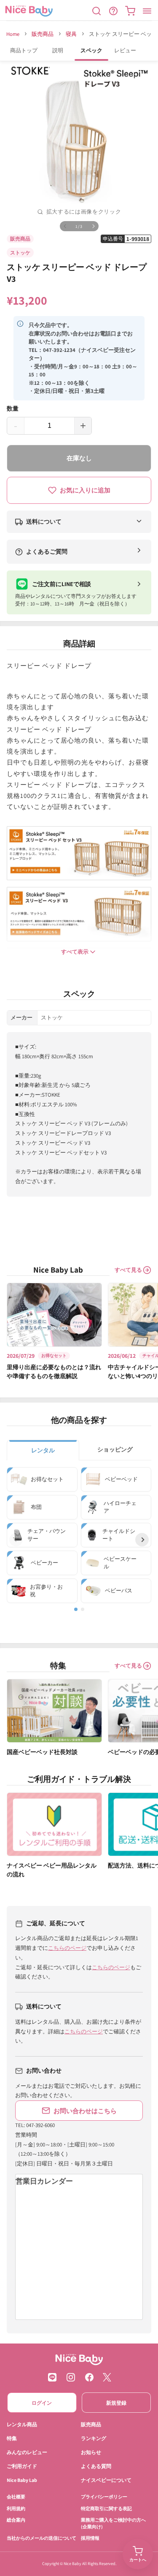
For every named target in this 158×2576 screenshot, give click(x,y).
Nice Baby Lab (22, 2480)
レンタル (43, 1450)
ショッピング (115, 1449)
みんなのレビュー (27, 2452)
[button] (96, 11)
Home (13, 34)
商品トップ (24, 50)
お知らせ (91, 2452)
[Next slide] (142, 1540)
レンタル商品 (22, 2425)
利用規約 (16, 2508)
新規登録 (116, 2403)
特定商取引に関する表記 (106, 2508)
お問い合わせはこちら (85, 2111)
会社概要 (16, 2497)
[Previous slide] (16, 1540)
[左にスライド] (65, 226)
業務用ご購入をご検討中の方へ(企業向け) (113, 2523)
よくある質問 (96, 2466)
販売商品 (43, 34)
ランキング (94, 2438)
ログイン (42, 2403)
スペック (91, 50)
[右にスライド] (94, 226)
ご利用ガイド (22, 2466)
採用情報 (90, 2538)
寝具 (71, 34)
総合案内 (16, 2520)
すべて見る (128, 1270)
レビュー (125, 50)
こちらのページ (67, 1948)
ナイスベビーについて (106, 2480)
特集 (12, 2438)
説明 (58, 50)
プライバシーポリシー (104, 2497)
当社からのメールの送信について (42, 2538)
